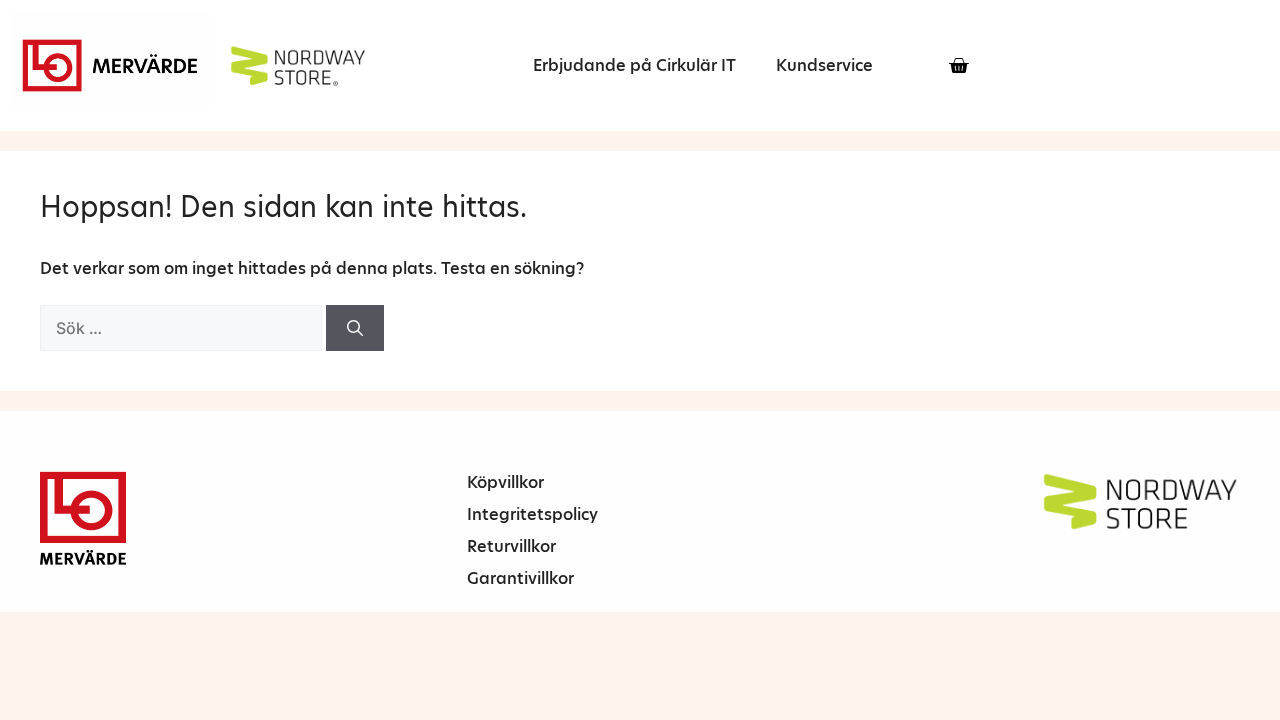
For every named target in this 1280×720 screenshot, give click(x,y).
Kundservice (824, 65)
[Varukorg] (958, 65)
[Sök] (355, 328)
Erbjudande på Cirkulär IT (634, 65)
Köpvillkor (505, 482)
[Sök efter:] (183, 328)
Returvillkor (511, 546)
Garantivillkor (520, 578)
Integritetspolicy (532, 514)
